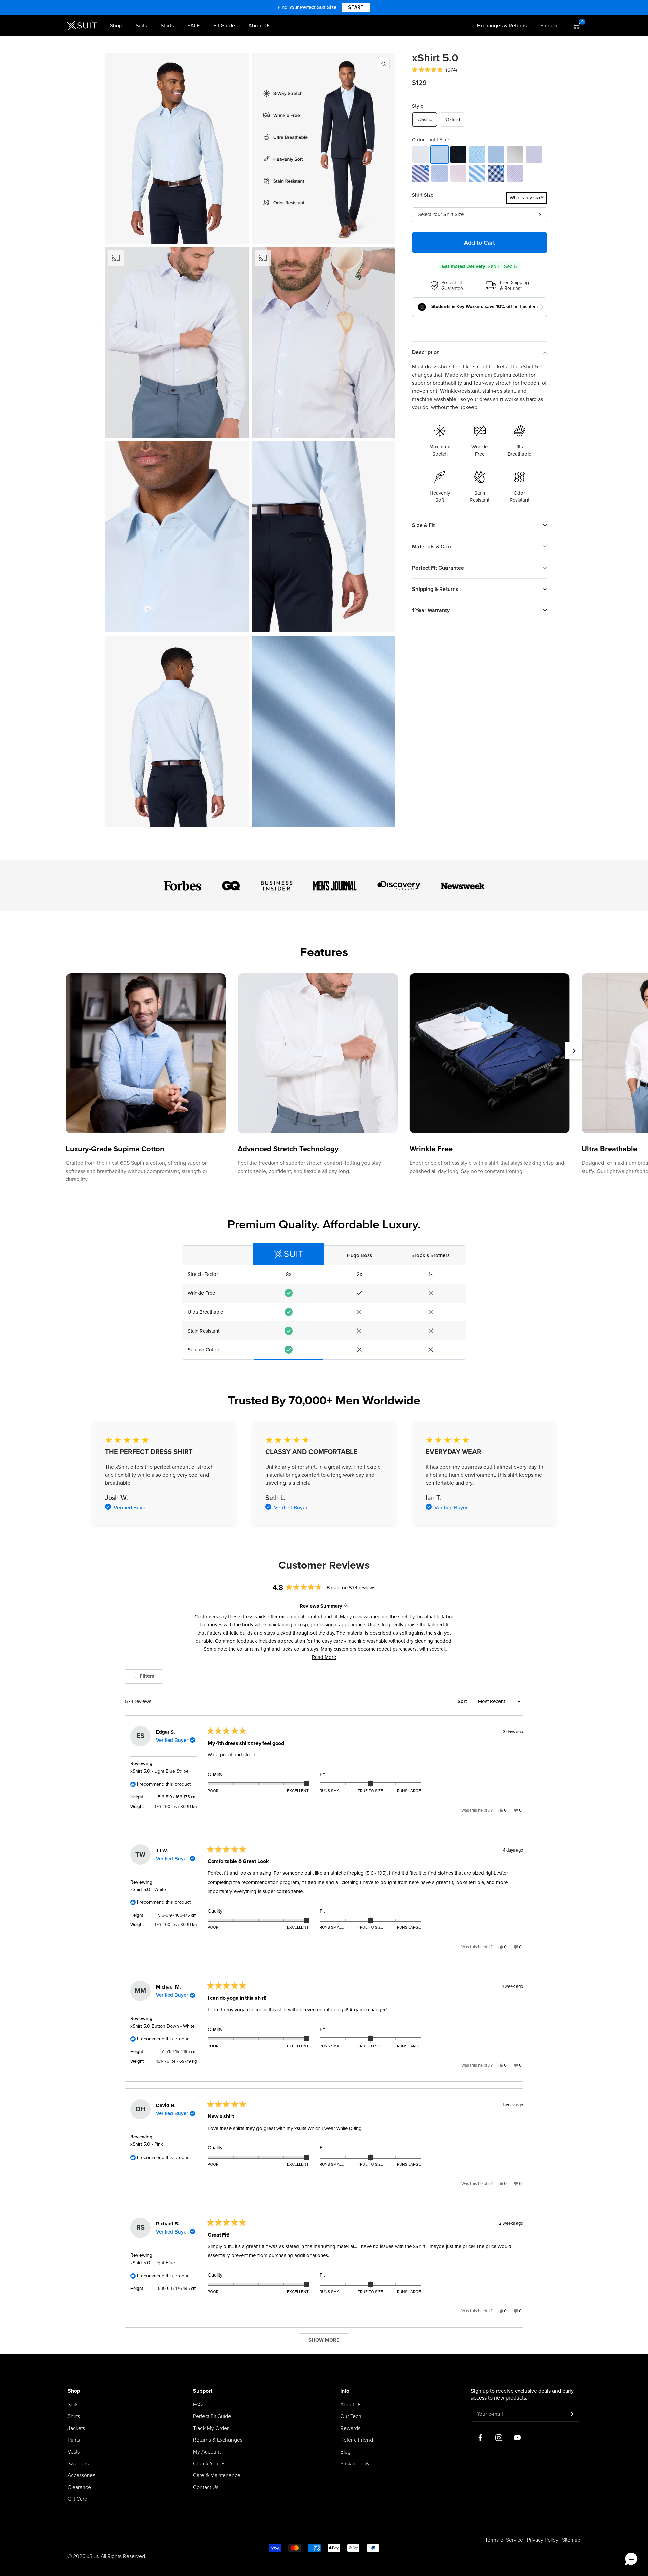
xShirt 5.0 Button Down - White (163, 2026)
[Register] (571, 2414)
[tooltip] (346, 1606)
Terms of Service (504, 2540)
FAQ (198, 2405)
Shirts (167, 26)
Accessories (81, 2475)
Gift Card (77, 2499)
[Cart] (576, 25)
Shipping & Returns (435, 589)
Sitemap (571, 2540)
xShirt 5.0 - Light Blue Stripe (159, 1771)
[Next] (574, 1051)
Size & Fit (423, 525)
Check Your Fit (210, 2464)
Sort (463, 1701)
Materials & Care (432, 547)
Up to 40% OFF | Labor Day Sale (324, 7)
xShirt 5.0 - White (148, 1889)
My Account (207, 2452)
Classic (425, 120)
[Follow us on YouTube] (517, 2438)
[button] (434, 70)
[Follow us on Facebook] (480, 2438)
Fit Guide (224, 26)
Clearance (79, 2487)
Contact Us (206, 2487)
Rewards (350, 2428)
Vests (74, 2452)
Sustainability (355, 2464)
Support (550, 26)
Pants (74, 2440)
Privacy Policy (543, 2540)
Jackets (76, 2428)
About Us (259, 26)
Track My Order (211, 2428)
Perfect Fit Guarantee (438, 568)
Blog (345, 2452)
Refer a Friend (357, 2440)
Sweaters (78, 2464)
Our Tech (351, 2416)
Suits (141, 26)
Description (426, 352)
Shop (116, 26)
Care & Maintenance (217, 2475)
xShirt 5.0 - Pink (147, 2144)
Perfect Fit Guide (212, 2416)
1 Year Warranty (431, 610)
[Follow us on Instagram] (499, 2438)
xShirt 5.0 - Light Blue (153, 2263)
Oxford (453, 120)
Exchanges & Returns (502, 26)
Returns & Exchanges (218, 2440)
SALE (194, 26)
